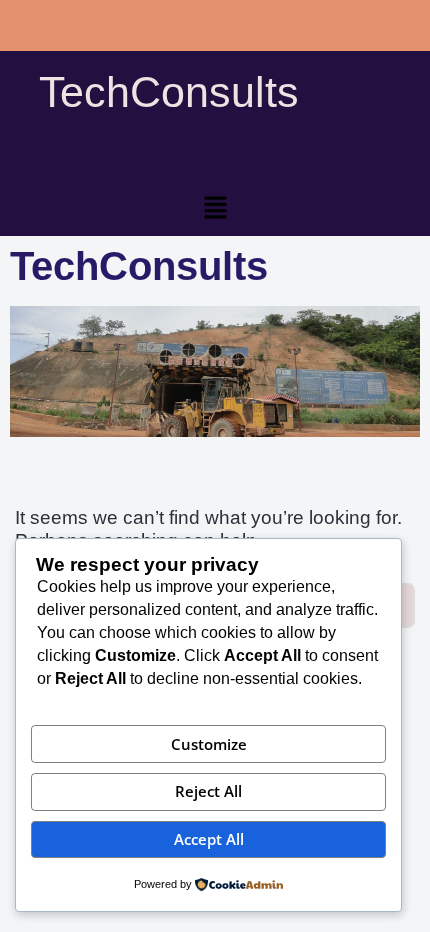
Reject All (208, 791)
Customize (209, 744)
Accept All (209, 839)
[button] (215, 209)
